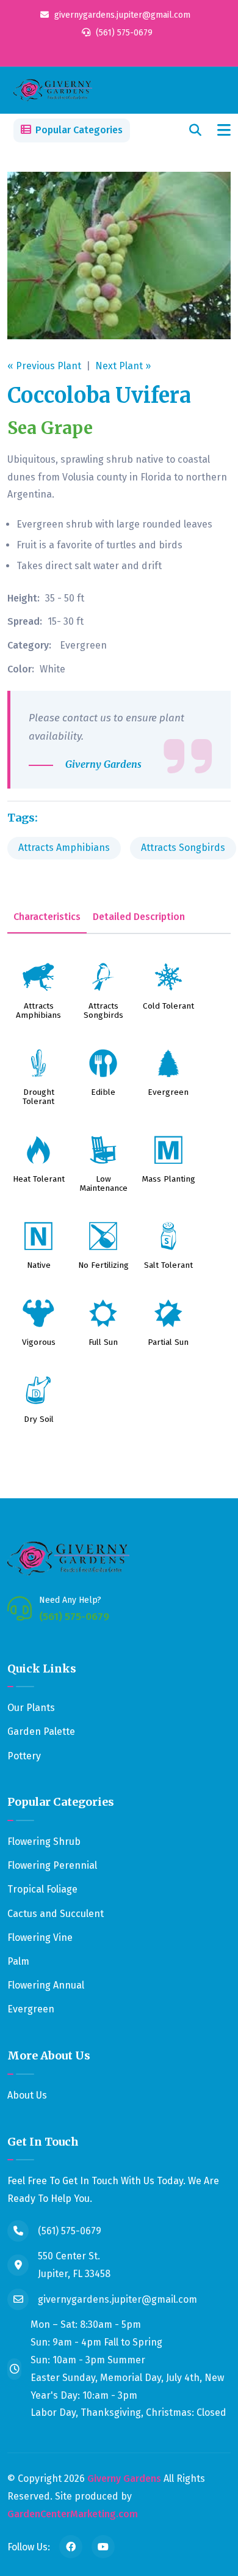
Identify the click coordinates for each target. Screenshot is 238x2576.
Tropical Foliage (42, 1889)
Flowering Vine (40, 1938)
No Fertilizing (103, 1266)
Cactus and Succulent (56, 1914)
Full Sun (103, 1343)
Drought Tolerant (38, 1097)
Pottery (24, 1756)
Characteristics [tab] (47, 917)
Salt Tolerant (168, 1266)
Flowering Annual (46, 1985)
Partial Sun (168, 1343)
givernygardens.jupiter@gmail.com (121, 15)
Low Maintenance (103, 1184)
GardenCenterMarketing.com (73, 2514)
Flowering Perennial (52, 1865)
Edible (103, 1093)
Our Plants (31, 1708)
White (52, 669)
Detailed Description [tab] (139, 917)
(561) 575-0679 (123, 33)
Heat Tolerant (39, 1179)
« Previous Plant (44, 366)
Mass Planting (168, 1179)
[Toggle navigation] (224, 131)
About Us (27, 2095)
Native (39, 1266)
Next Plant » (123, 366)
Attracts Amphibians (64, 848)
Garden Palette (41, 1731)
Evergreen (83, 645)
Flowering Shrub (44, 1842)
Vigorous (39, 1343)
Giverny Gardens (124, 2478)
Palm (18, 1961)
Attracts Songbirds (183, 848)
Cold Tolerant (168, 1006)
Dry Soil (39, 1420)
